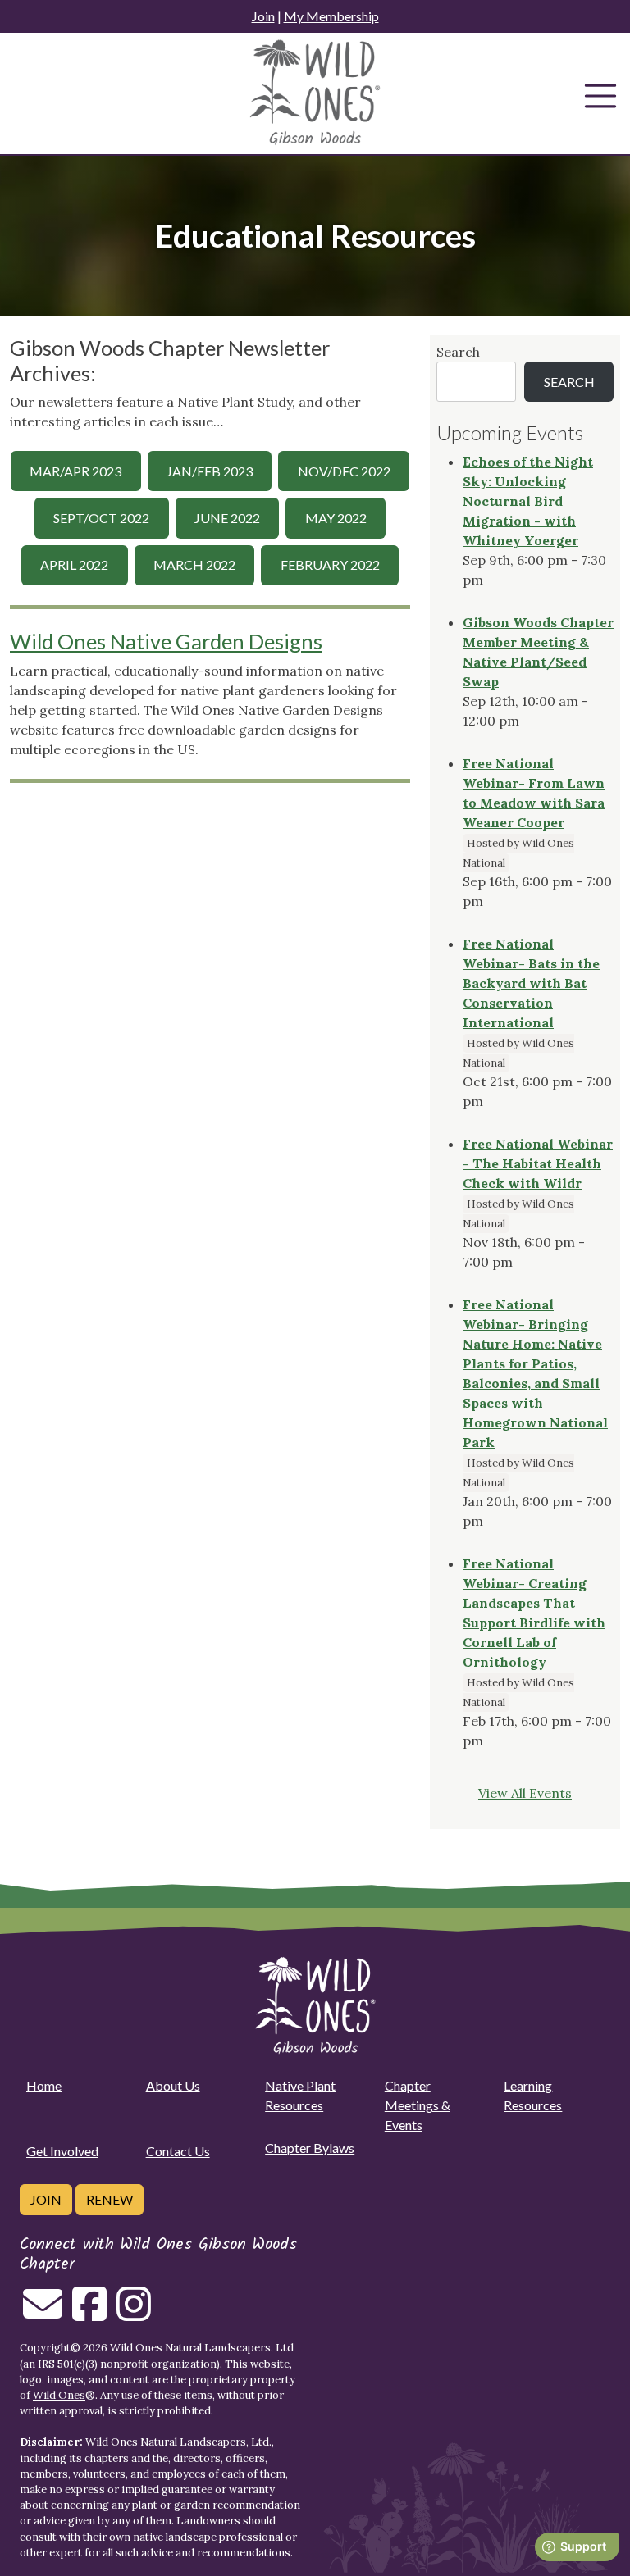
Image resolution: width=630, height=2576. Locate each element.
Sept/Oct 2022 (101, 518)
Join (263, 16)
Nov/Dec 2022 (344, 471)
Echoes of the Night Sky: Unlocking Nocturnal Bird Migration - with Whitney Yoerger (528, 501)
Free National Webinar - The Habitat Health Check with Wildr (538, 1163)
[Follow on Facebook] (89, 2314)
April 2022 (74, 564)
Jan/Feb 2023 (210, 471)
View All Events (525, 1793)
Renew (110, 2199)
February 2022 (330, 564)
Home (44, 2085)
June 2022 (227, 518)
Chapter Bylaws (310, 2148)
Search (458, 352)
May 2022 (336, 518)
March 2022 (194, 564)
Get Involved (62, 2151)
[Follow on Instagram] (134, 2314)
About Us (173, 2085)
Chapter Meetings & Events (418, 2105)
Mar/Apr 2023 (75, 471)
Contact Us (178, 2151)
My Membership (331, 16)
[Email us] (43, 2314)
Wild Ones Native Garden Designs (166, 641)
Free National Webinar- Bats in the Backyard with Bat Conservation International (531, 983)
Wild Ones (59, 2395)
